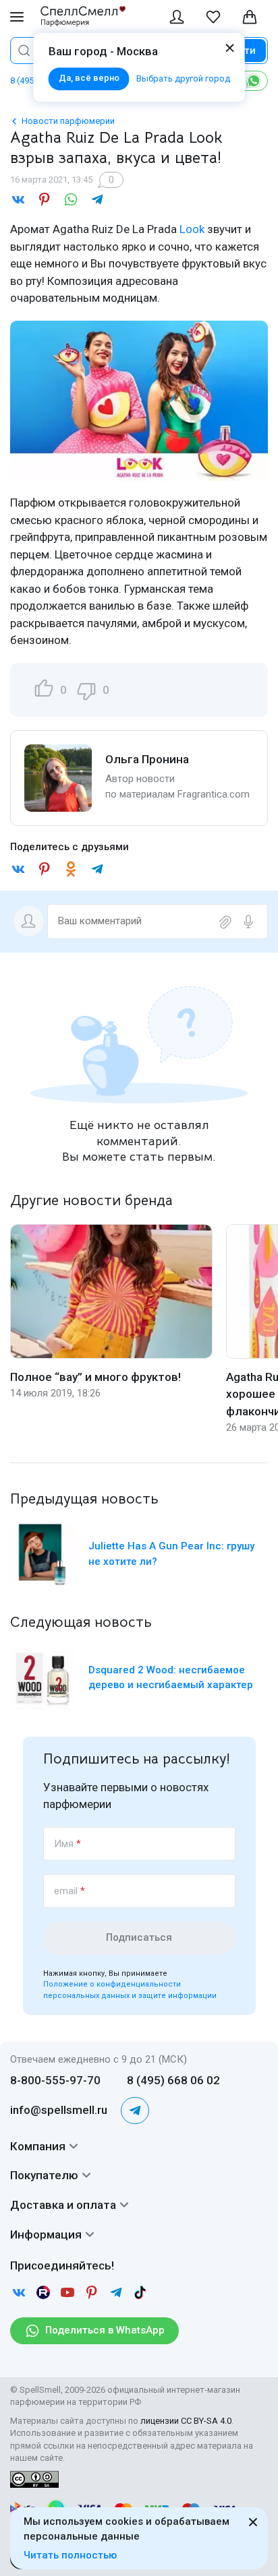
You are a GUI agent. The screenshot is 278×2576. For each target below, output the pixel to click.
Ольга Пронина (147, 759)
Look (192, 229)
